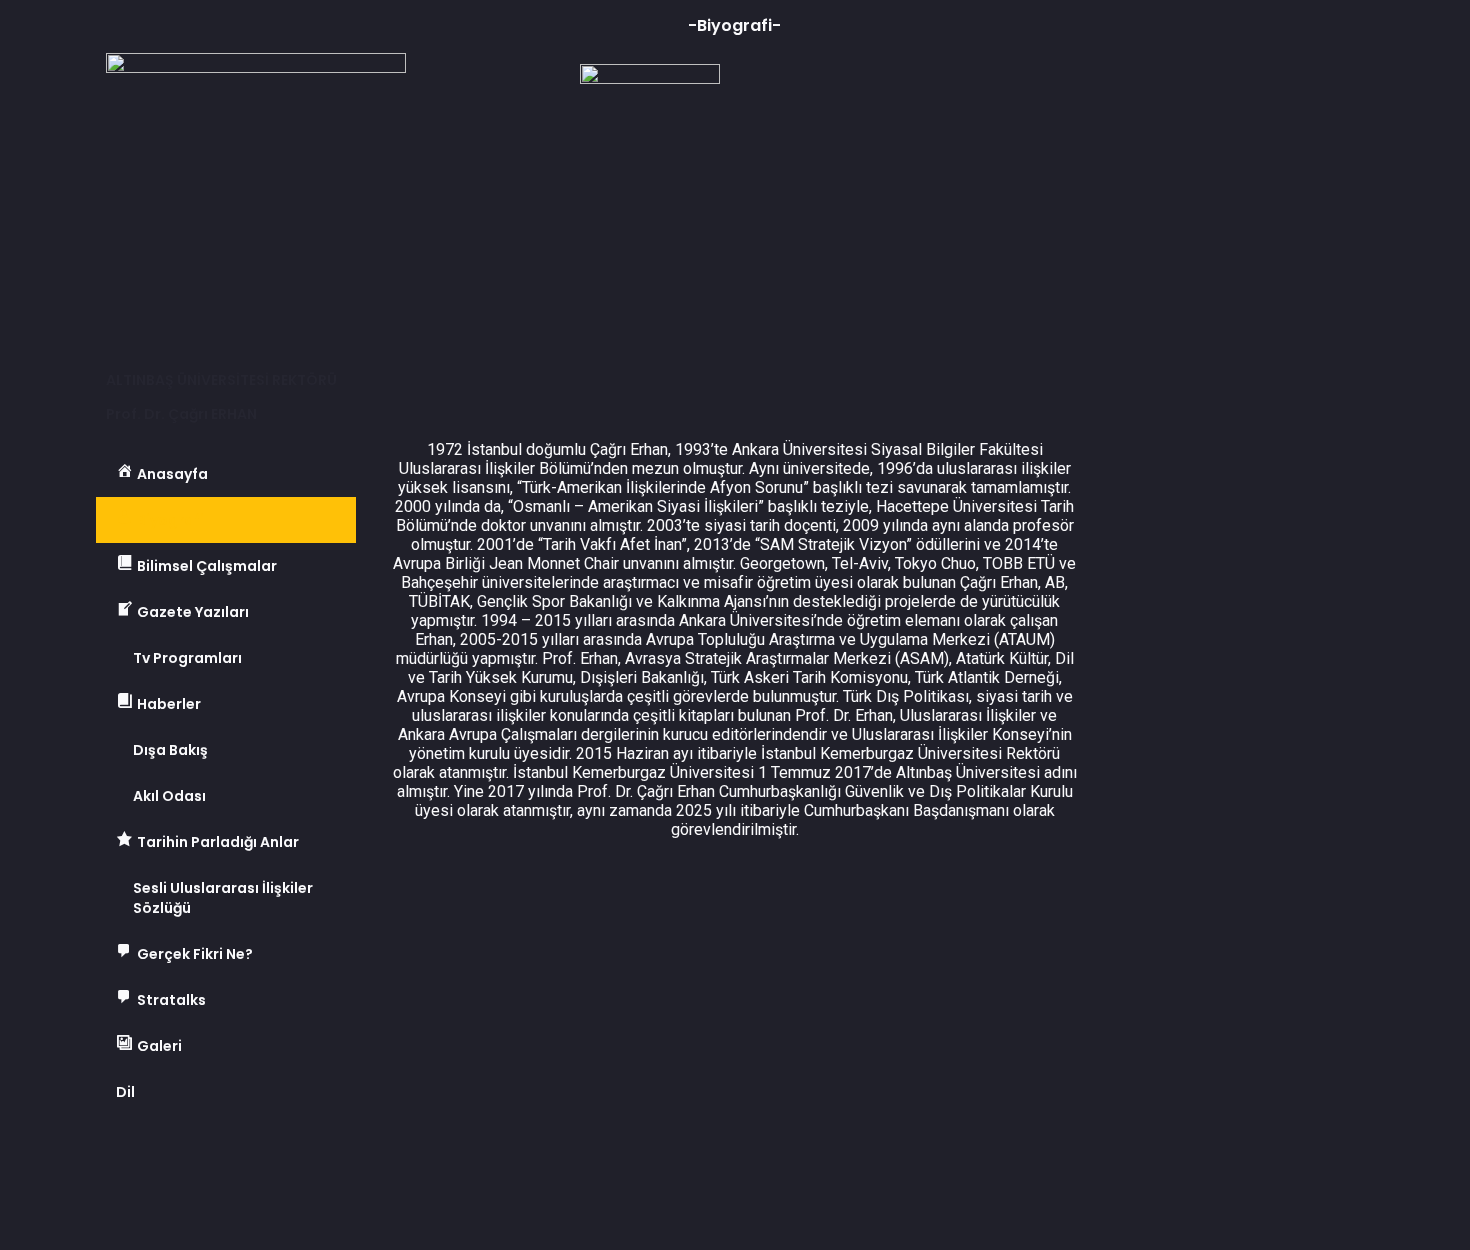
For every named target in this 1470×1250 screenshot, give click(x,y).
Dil (125, 1092)
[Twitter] (175, 1160)
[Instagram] (283, 1160)
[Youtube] (229, 1160)
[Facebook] (121, 1160)
